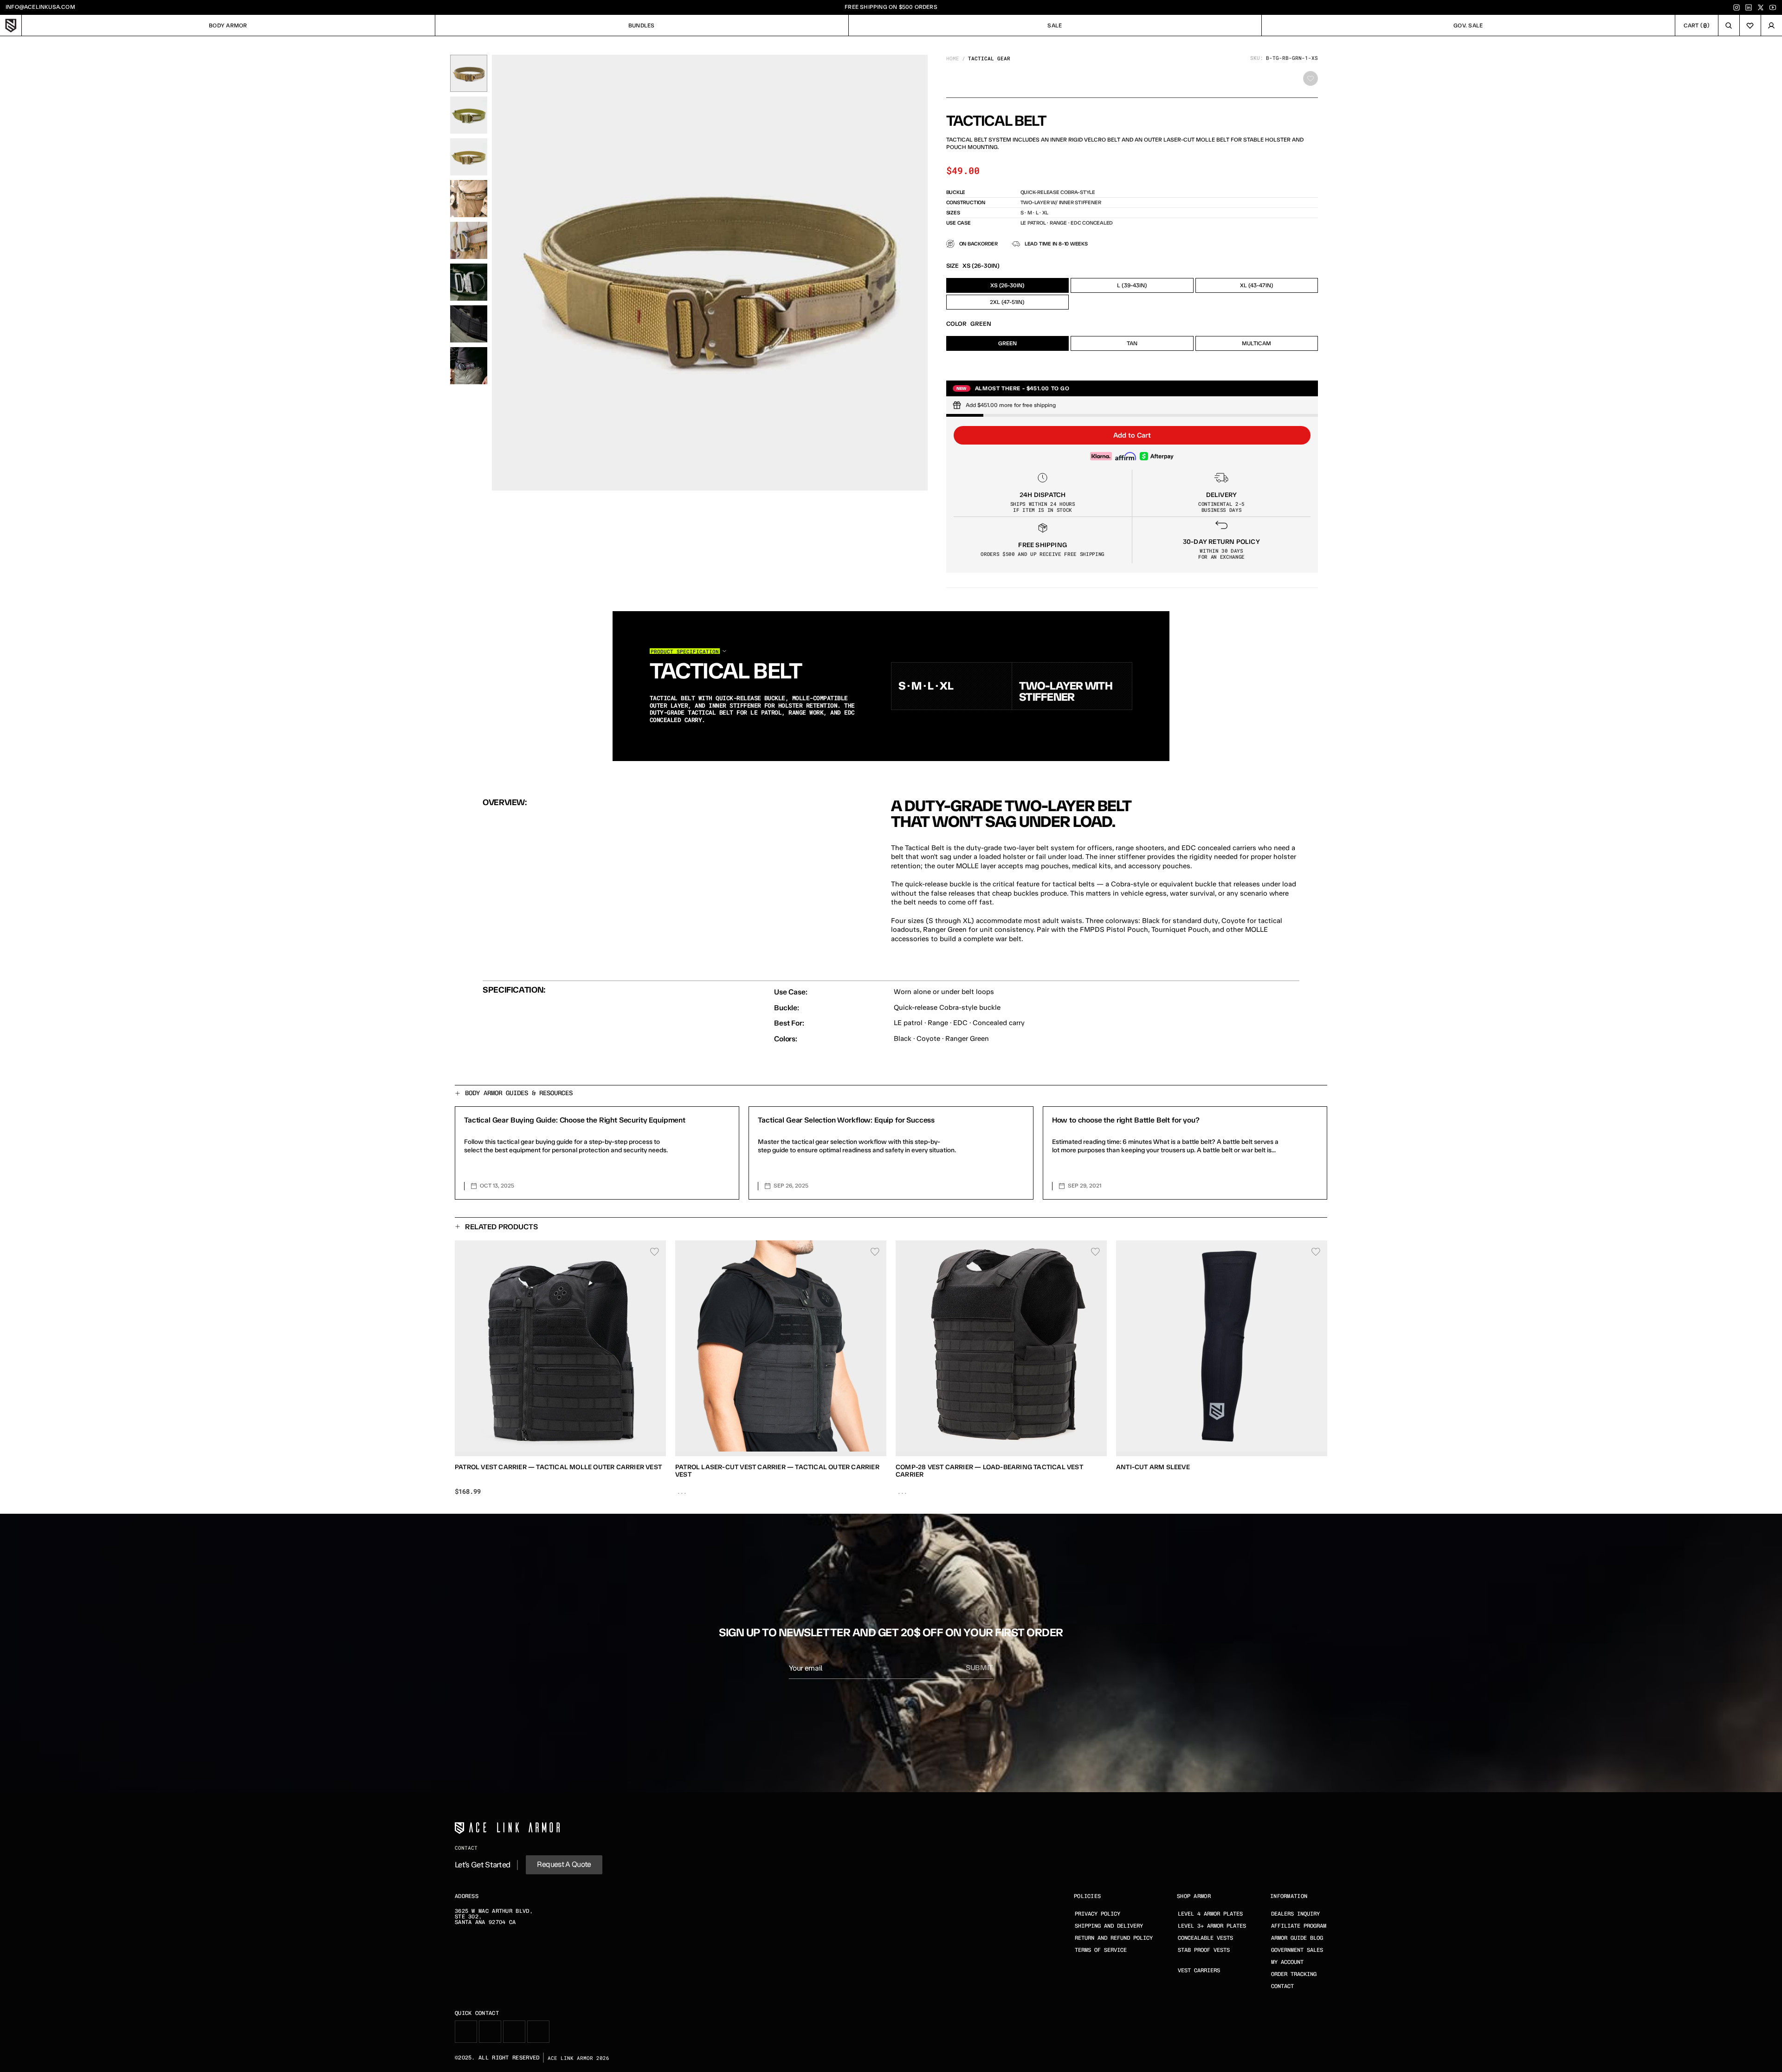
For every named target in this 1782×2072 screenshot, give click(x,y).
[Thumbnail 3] (469, 157)
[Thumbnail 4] (469, 199)
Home (953, 58)
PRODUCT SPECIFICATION (685, 651)
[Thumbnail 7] (469, 324)
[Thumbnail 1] (469, 73)
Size (952, 266)
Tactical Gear (989, 58)
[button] (1132, 435)
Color (956, 324)
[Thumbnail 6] (469, 282)
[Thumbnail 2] (469, 115)
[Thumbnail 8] (469, 366)
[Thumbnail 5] (469, 240)
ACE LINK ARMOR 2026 (578, 2058)
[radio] (1008, 285)
